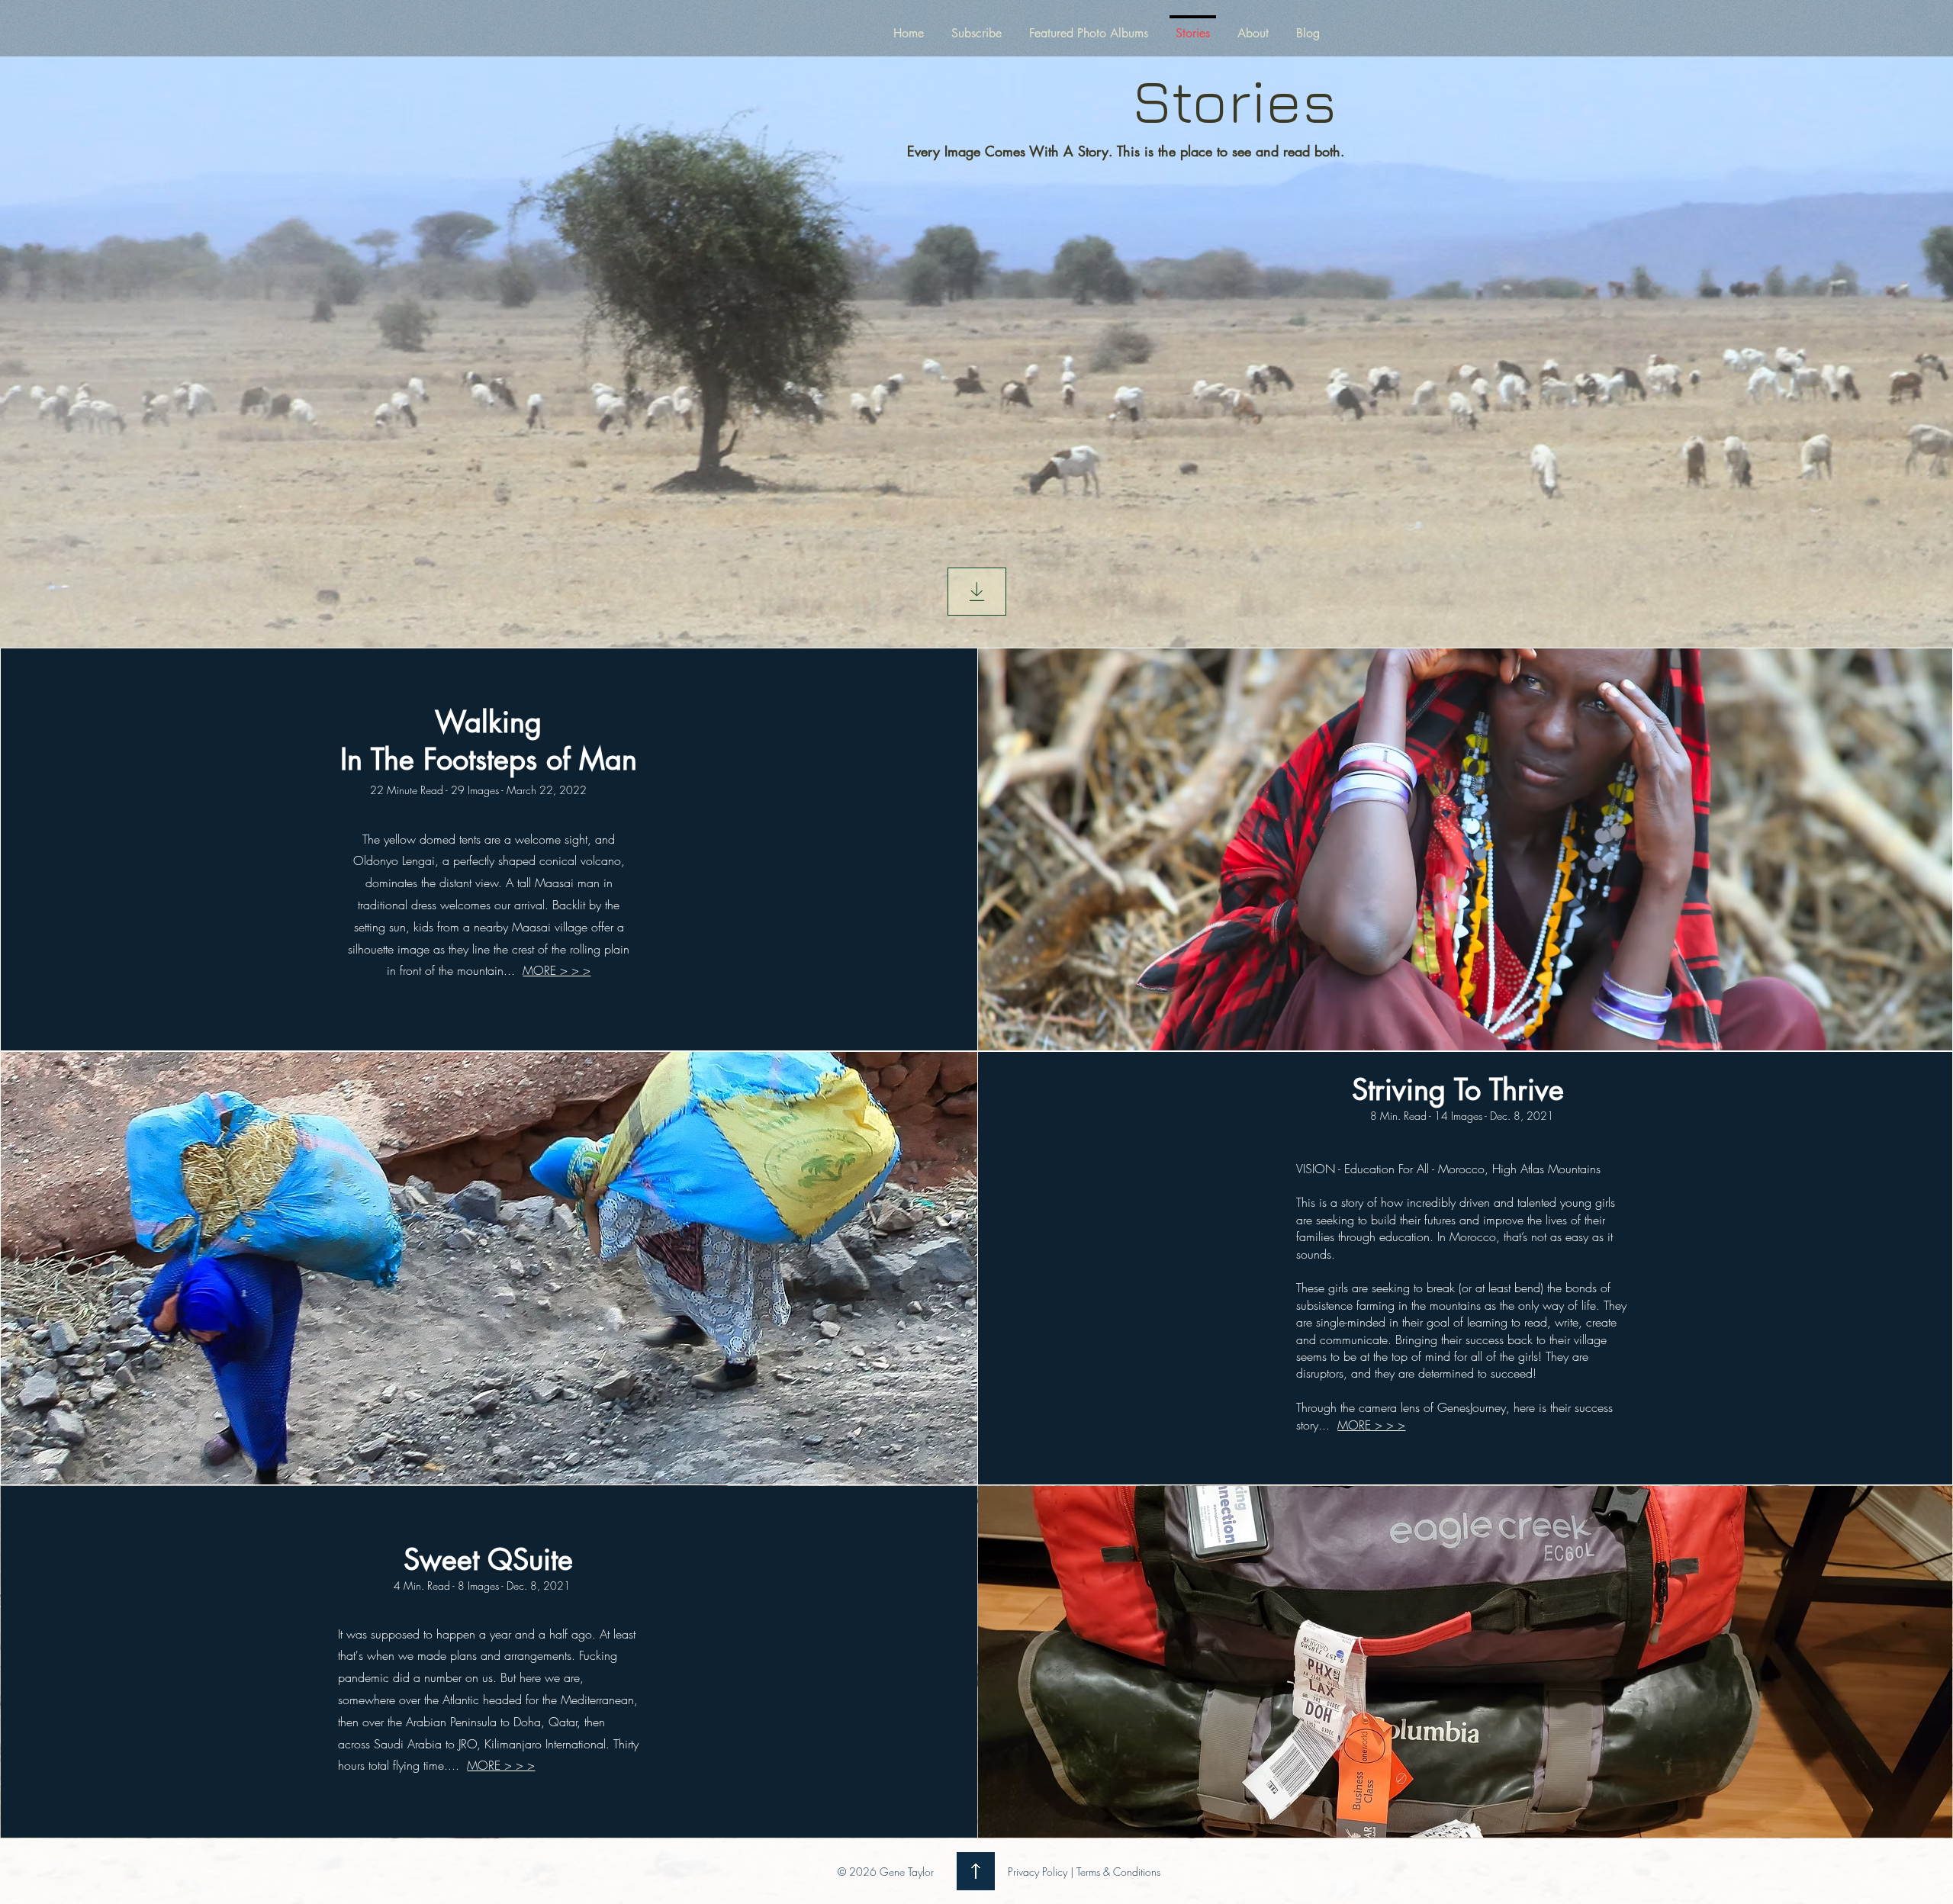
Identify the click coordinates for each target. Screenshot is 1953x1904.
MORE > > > (557, 970)
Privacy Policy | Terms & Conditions (1084, 1872)
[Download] (977, 592)
